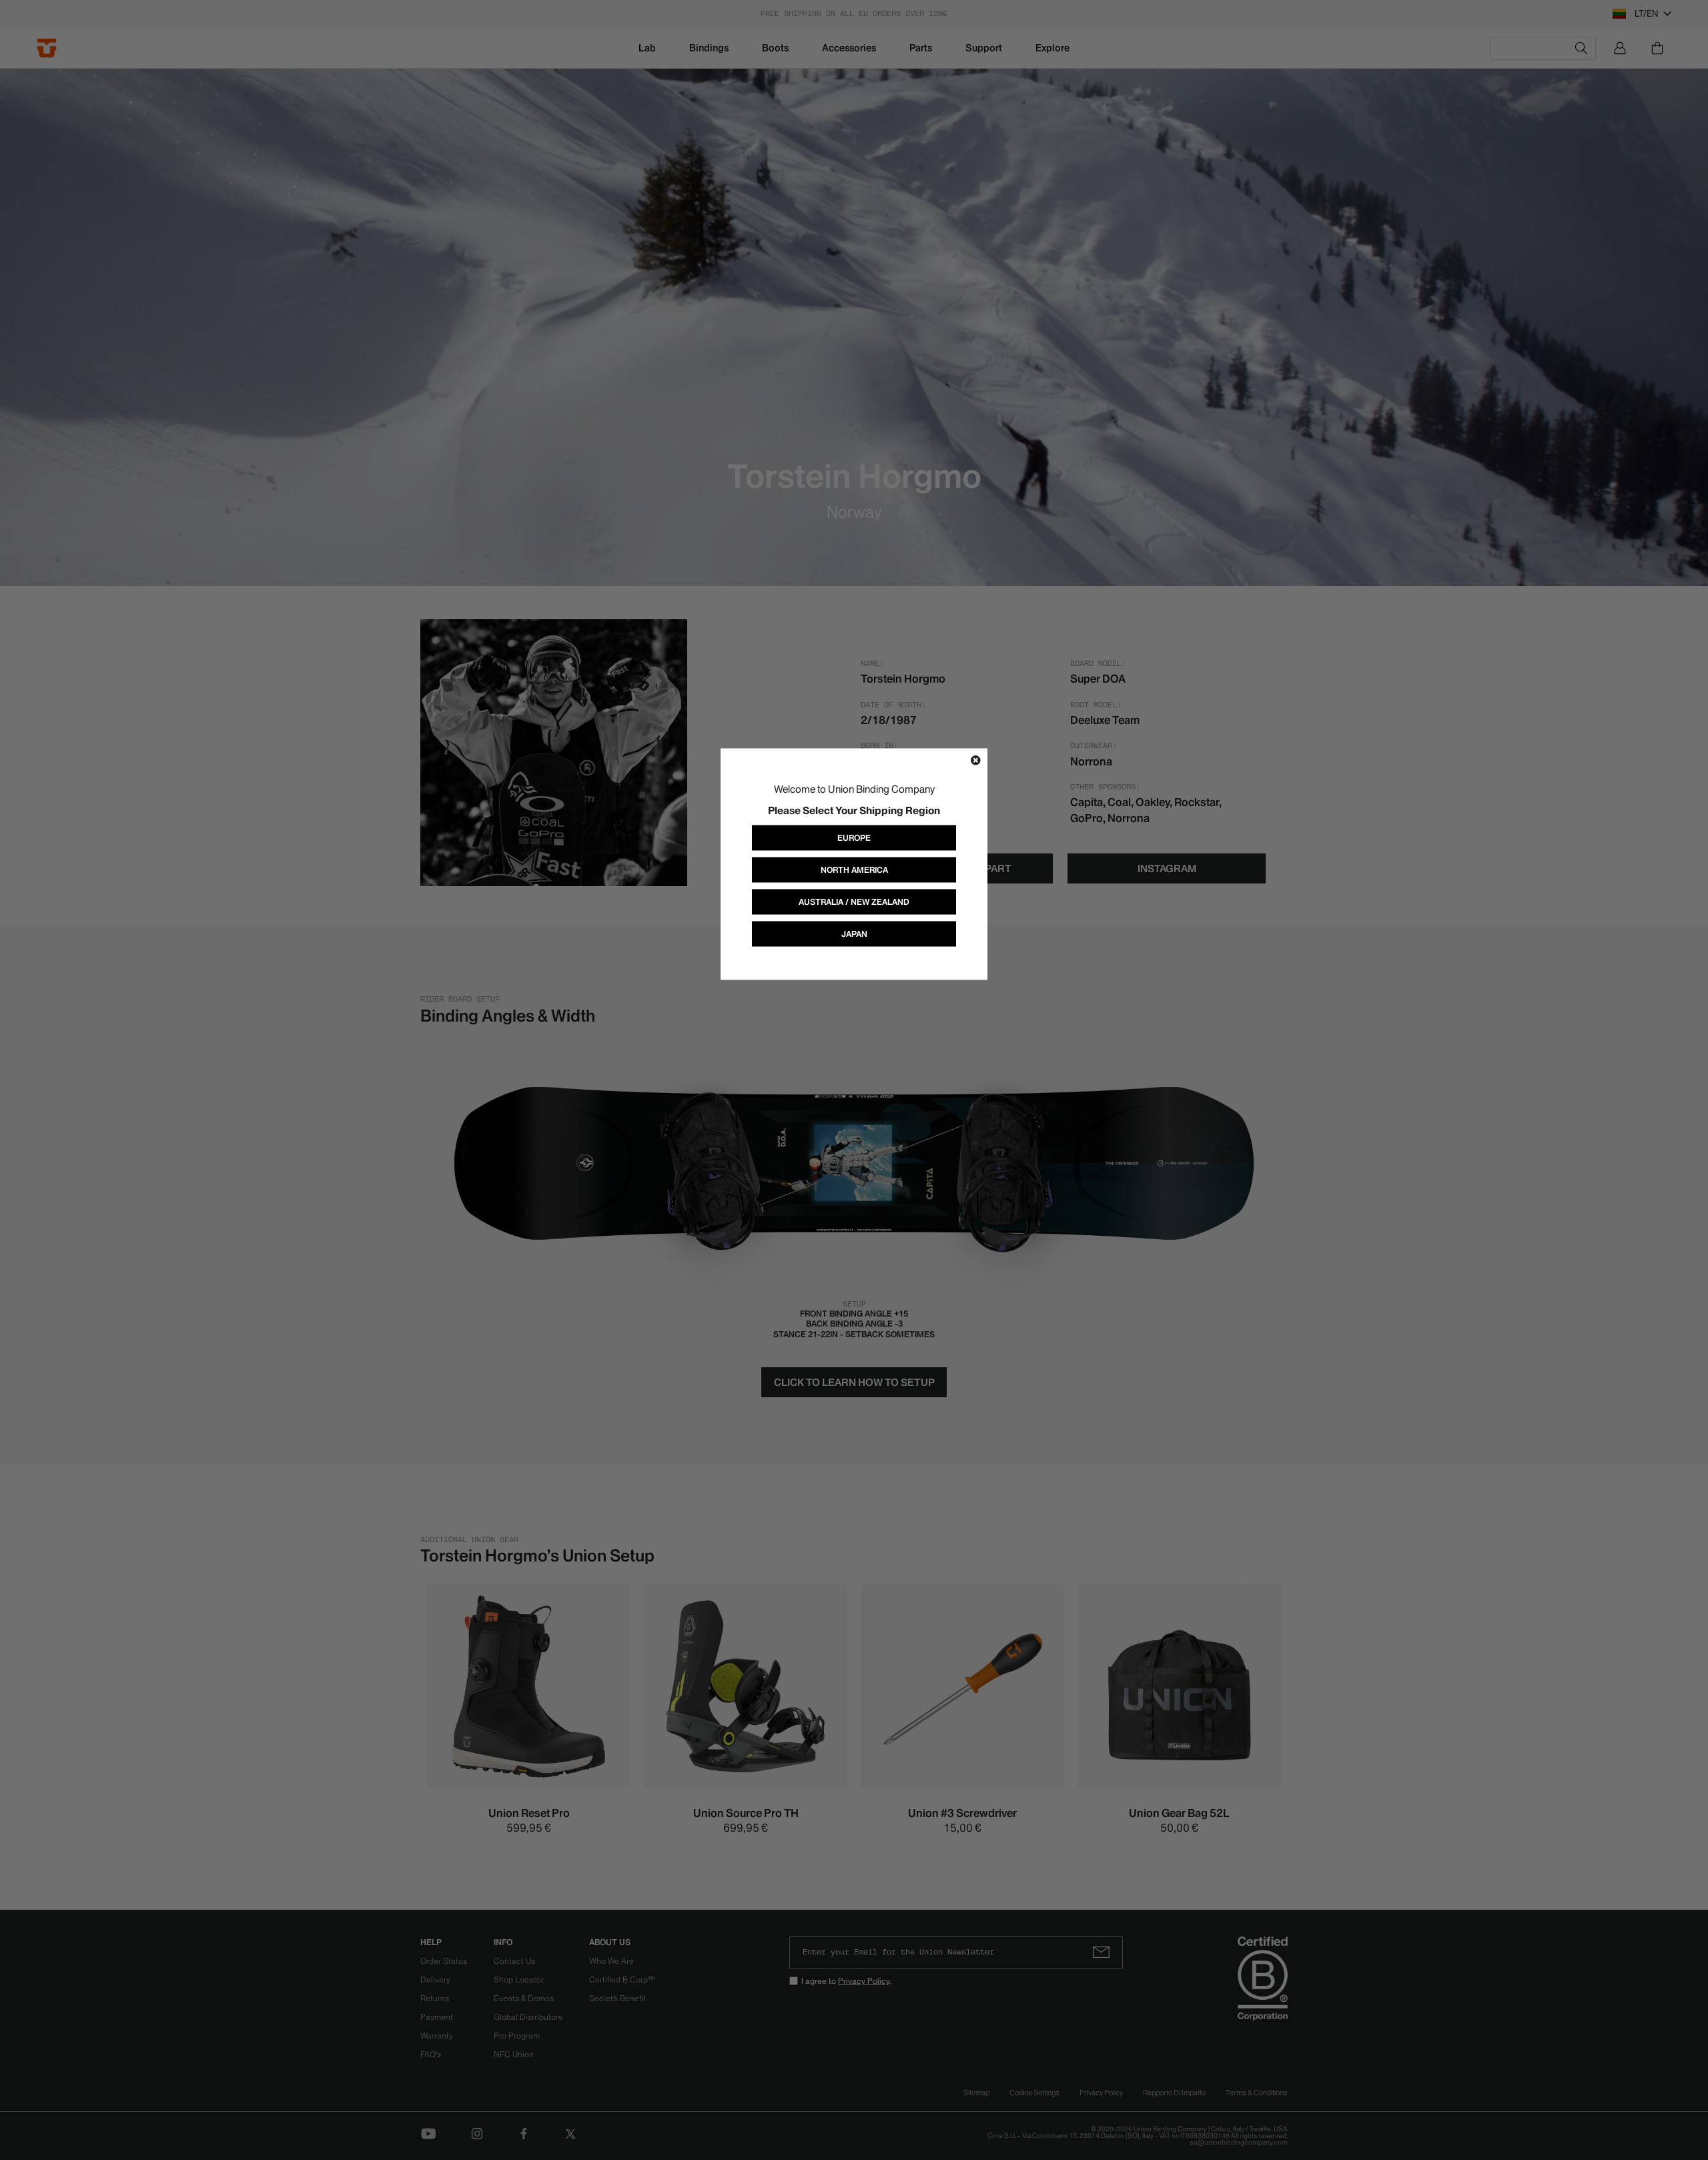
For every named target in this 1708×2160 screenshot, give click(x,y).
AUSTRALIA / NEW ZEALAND (854, 901)
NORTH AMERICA (854, 869)
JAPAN (854, 933)
